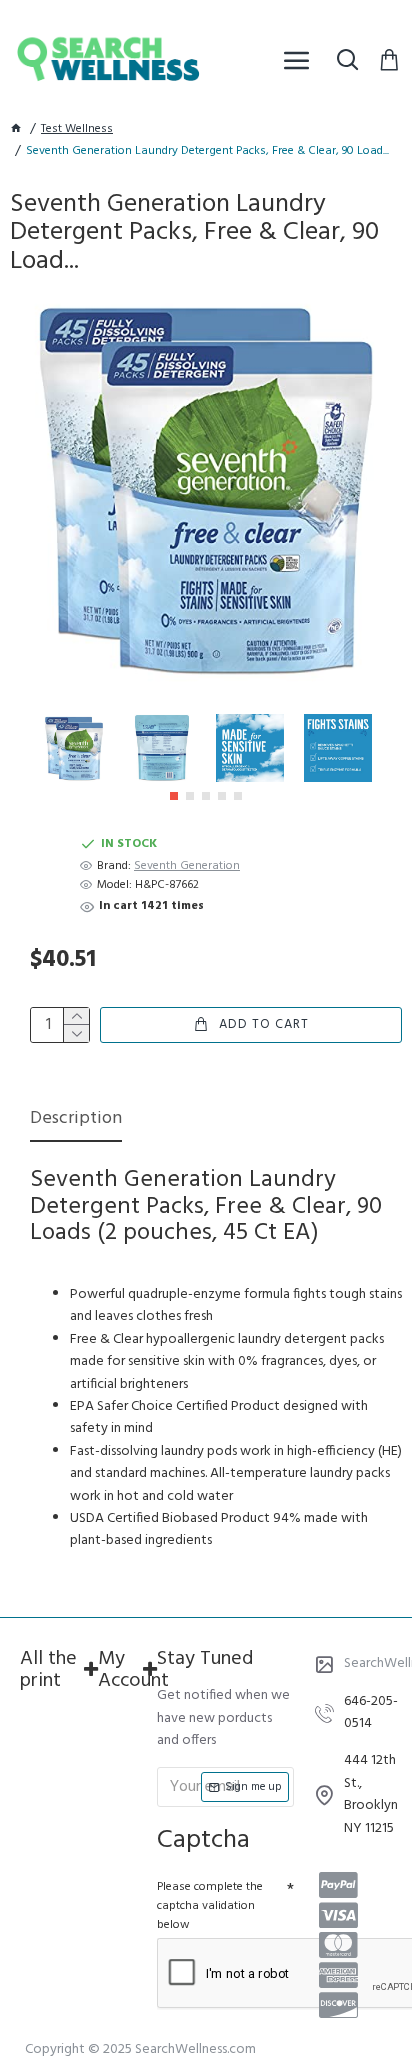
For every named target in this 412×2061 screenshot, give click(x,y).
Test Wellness (77, 129)
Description (76, 1120)
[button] (174, 796)
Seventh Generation (187, 866)
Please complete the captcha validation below (210, 1906)
